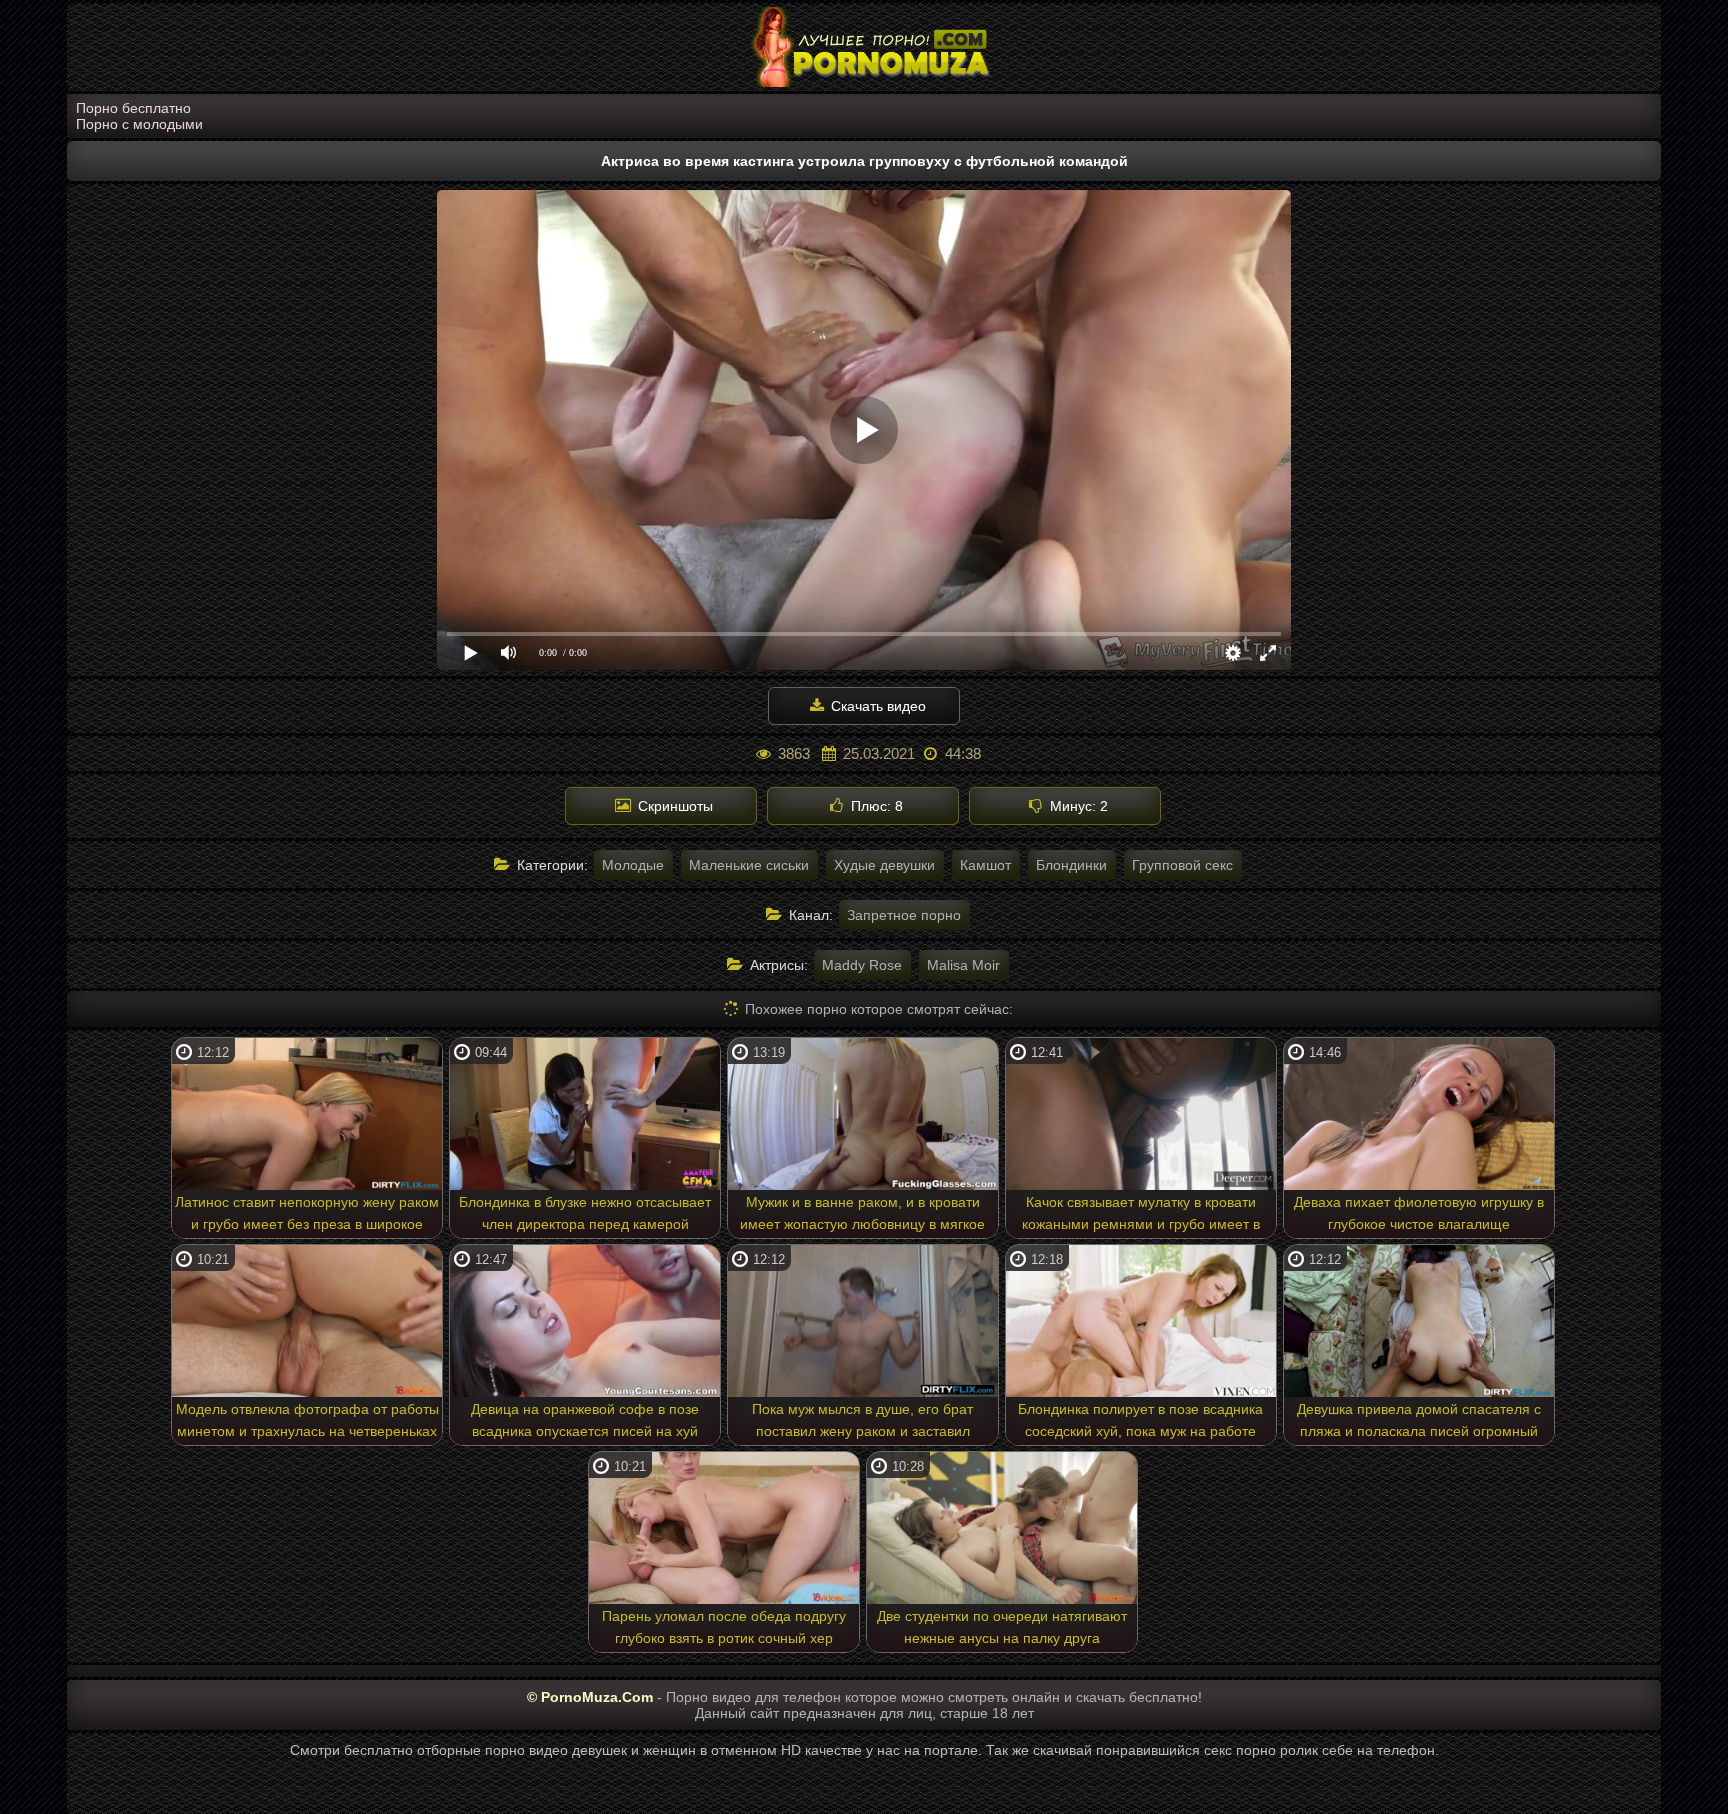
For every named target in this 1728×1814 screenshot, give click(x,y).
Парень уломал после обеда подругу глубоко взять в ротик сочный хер (724, 1627)
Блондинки (1071, 865)
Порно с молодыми (139, 124)
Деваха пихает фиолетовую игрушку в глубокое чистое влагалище (1419, 1213)
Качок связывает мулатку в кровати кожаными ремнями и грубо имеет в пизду (1141, 1216)
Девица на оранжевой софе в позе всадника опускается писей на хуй (585, 1420)
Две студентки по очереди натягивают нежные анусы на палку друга (1002, 1627)
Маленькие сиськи (749, 865)
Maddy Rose (862, 965)
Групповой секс (1182, 865)
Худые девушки (884, 865)
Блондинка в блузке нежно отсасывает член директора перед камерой (585, 1213)
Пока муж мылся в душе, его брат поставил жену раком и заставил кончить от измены (862, 1423)
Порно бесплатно (133, 108)
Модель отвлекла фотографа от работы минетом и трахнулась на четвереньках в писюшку (307, 1423)
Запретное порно (904, 915)
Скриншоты (673, 806)
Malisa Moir (963, 965)
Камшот (985, 865)
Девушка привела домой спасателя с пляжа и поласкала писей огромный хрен (1419, 1423)
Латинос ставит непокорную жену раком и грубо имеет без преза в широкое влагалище (307, 1216)
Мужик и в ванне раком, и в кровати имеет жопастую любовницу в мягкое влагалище (862, 1216)
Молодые (633, 865)
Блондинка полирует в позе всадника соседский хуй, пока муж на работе (1140, 1420)
